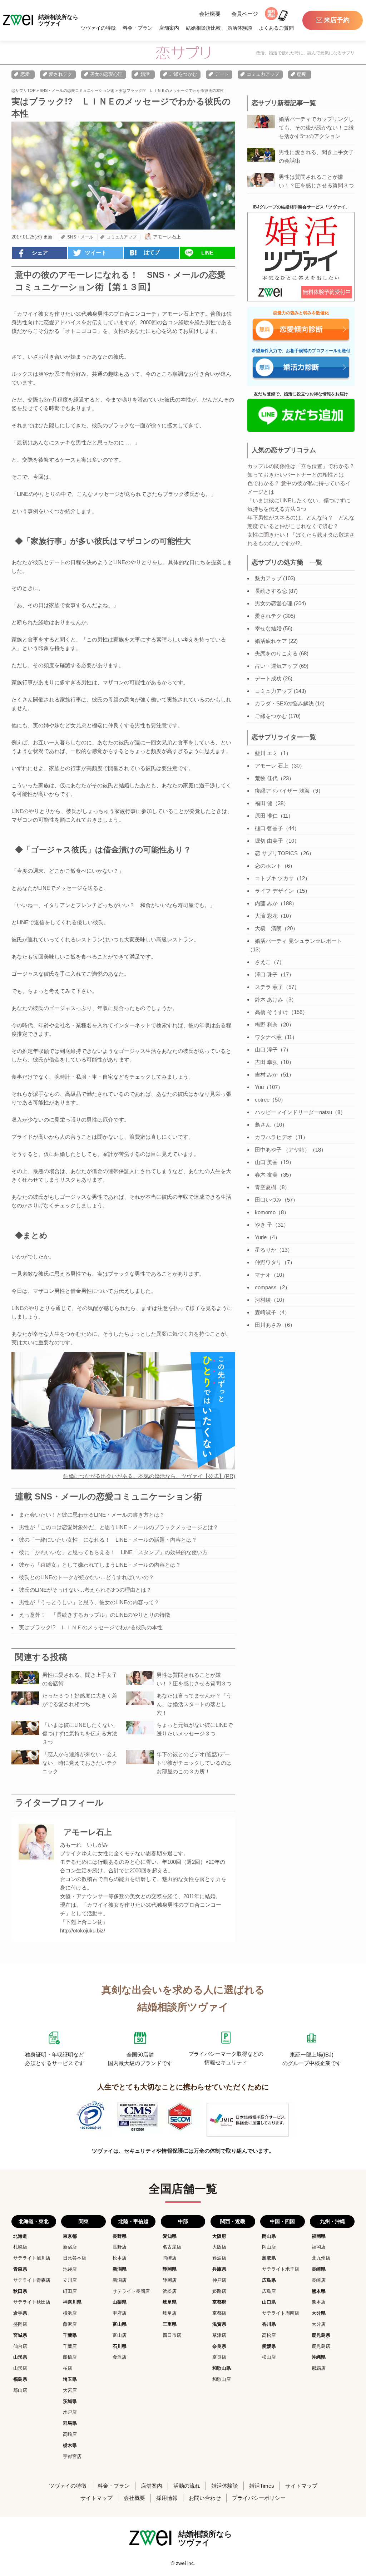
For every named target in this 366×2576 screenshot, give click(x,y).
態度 (302, 74)
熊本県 (319, 2291)
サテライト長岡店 (131, 2291)
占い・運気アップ (276, 666)
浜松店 (170, 2291)
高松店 (269, 2335)
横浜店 (70, 2313)
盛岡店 (20, 2324)
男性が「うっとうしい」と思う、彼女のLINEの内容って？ (89, 1602)
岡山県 (269, 2236)
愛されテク (61, 74)
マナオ (263, 1275)
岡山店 (269, 2247)
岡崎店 (170, 2258)
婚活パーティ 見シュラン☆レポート (298, 941)
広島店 (269, 2291)
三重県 (170, 2324)
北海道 (20, 2236)
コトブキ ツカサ (274, 878)
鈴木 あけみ (269, 999)
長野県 (120, 2236)
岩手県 (20, 2313)
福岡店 (319, 2247)
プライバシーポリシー (259, 2498)
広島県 (269, 2280)
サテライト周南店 (281, 2313)
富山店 (120, 2335)
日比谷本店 (75, 2258)
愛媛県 (269, 2346)
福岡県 (319, 2236)
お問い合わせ (205, 2498)
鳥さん (263, 1125)
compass (266, 1287)
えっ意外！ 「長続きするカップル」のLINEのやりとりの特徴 (95, 1615)
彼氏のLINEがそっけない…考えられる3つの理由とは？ (85, 1590)
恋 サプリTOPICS (276, 853)
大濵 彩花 (266, 916)
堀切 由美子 (269, 841)
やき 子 (264, 1225)
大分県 (319, 2313)
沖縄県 (319, 2357)
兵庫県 (219, 2269)
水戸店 (70, 2412)
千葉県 (70, 2335)
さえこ (263, 962)
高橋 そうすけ (272, 1012)
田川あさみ (268, 1325)
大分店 (319, 2324)
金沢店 (120, 2357)
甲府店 (120, 2313)
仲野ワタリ (268, 1262)
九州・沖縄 (332, 2221)
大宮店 (70, 2390)
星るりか (266, 1250)
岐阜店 (170, 2313)
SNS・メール (80, 237)
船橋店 (70, 2357)
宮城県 (20, 2335)
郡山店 (20, 2390)
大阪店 (219, 2247)
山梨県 (120, 2302)
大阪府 (219, 2236)
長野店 (120, 2247)
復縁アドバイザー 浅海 (282, 791)
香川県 (269, 2324)
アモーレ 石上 (272, 766)
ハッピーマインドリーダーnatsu (293, 1112)
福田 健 (264, 803)
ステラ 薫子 (269, 987)
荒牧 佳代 (266, 778)
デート (222, 74)
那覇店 (319, 2368)
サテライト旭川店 (32, 2258)
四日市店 (172, 2335)
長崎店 (319, 2280)
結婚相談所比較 (203, 28)
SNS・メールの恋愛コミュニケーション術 (77, 90)
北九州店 (321, 2258)
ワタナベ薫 (268, 1037)
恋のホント (268, 866)
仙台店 (20, 2346)
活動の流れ (187, 2486)
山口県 (269, 2302)
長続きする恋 (271, 591)
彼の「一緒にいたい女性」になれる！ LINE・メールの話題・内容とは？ (108, 1540)
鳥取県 (269, 2258)
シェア (40, 253)
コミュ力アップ (263, 74)
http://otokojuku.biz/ (83, 1930)
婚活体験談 (240, 28)
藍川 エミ (266, 753)
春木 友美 (266, 1175)
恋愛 (25, 74)
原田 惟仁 (266, 816)
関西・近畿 (233, 2221)
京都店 (219, 2313)
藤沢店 (70, 2324)
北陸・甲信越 (133, 2221)
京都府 (219, 2302)
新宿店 (70, 2247)
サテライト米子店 (281, 2269)
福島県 (20, 2379)
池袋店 (70, 2269)
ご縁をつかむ (183, 74)
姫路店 (219, 2291)
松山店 (269, 2357)
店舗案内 (169, 28)
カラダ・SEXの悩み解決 (284, 703)
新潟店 (120, 2280)
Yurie (261, 1237)
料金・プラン (138, 28)
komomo (265, 1212)
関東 (84, 2221)
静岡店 (170, 2280)
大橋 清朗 (268, 928)
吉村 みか (266, 1075)
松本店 (120, 2258)
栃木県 (70, 2445)
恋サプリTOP (23, 90)
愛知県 (170, 2236)
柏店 (68, 2368)
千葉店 (70, 2346)
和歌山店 (222, 2379)
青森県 (20, 2269)
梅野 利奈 (266, 1025)
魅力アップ (268, 578)
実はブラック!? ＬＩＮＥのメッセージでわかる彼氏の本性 (91, 1627)
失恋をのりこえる (276, 653)
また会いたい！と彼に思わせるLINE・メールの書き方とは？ (92, 1515)
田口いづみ (268, 1200)
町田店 (70, 2291)
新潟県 (120, 2269)
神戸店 (219, 2280)
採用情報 (167, 2498)
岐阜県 (170, 2302)
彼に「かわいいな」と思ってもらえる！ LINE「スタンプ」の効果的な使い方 (113, 1552)
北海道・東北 (34, 2221)
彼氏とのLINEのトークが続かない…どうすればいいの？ (86, 1577)
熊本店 (319, 2302)
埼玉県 (70, 2379)
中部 (183, 2221)
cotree (262, 1100)
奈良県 (219, 2346)
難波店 (219, 2258)
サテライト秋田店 (32, 2302)
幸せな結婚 (268, 628)
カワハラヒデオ (274, 1137)
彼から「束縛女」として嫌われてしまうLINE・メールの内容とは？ (100, 1565)
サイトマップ (301, 2486)
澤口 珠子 (266, 974)
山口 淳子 (266, 1050)
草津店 (219, 2335)
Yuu (259, 1087)
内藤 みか (266, 903)
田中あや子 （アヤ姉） (282, 1150)
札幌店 (20, 2247)
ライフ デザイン (274, 891)
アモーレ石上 (167, 237)
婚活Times (262, 2486)
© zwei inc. (183, 2563)
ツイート (96, 253)
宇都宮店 (72, 2456)
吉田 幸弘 (266, 1062)
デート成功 (268, 678)
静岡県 (170, 2269)
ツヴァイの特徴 (98, 28)
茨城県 (70, 2401)
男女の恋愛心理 (106, 74)
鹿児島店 (321, 2346)
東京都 (70, 2236)
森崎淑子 (266, 1312)
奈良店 (219, 2357)
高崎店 (70, 2434)
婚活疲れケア (271, 641)
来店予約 (337, 20)
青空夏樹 (266, 1187)
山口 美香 (266, 1162)
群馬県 (70, 2423)
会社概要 (210, 14)
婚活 (145, 74)
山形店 (20, 2368)
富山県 (120, 2324)
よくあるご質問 (276, 28)
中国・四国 (282, 2221)
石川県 (120, 2346)
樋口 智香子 (269, 828)
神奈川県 (72, 2302)
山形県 (20, 2357)
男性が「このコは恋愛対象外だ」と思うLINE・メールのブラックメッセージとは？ (119, 1527)
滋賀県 (219, 2324)
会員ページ (245, 14)
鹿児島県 (321, 2335)
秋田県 (20, 2291)
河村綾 (263, 1300)
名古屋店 (172, 2247)
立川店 (70, 2280)
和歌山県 (222, 2368)
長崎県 (319, 2269)
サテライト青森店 (32, 2280)
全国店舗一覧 (183, 2189)
